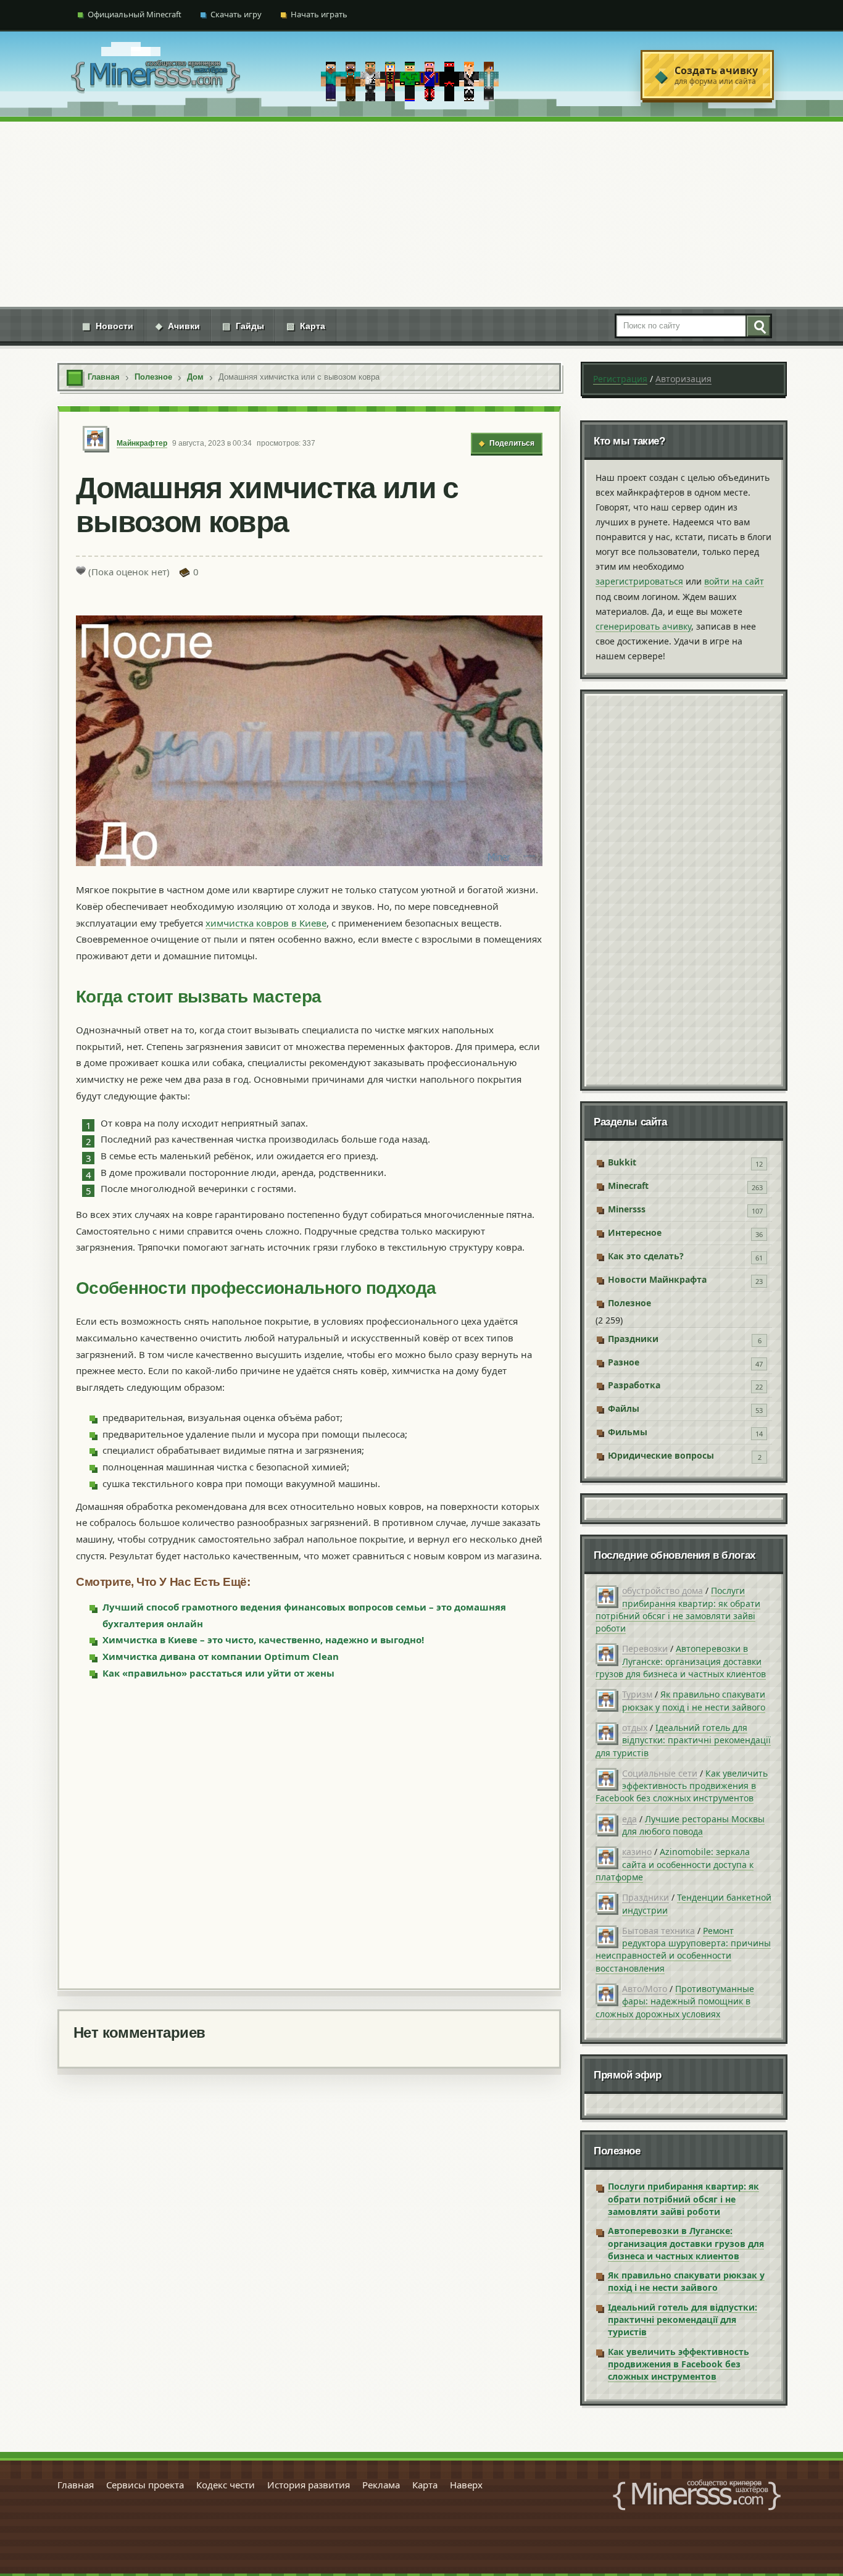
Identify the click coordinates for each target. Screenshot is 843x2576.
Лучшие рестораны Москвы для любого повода (693, 1825)
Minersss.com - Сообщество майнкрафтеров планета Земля (697, 2495)
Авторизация (683, 379)
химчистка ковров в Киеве (266, 923)
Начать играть (319, 14)
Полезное (629, 1303)
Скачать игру (236, 14)
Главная (76, 2485)
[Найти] (758, 326)
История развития (309, 2485)
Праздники (633, 1339)
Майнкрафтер (142, 443)
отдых (635, 1728)
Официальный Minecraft (135, 14)
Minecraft (628, 1186)
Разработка (634, 1385)
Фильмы (628, 1432)
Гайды (243, 326)
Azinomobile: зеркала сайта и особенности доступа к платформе (675, 1864)
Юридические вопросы (661, 1455)
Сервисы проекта (145, 2485)
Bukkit (622, 1162)
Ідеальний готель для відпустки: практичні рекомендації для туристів (683, 1740)
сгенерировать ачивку (643, 626)
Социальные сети (660, 1773)
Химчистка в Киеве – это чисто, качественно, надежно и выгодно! (263, 1640)
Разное (624, 1362)
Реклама (381, 2485)
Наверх (466, 2485)
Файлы (624, 1408)
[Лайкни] (81, 570)
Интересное (635, 1232)
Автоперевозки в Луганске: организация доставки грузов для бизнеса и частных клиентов (681, 1661)
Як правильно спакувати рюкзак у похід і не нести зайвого (694, 1700)
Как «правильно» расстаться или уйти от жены (218, 1673)
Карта (306, 326)
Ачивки (178, 326)
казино (637, 1852)
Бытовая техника (658, 1931)
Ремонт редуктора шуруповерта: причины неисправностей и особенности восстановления (683, 1949)
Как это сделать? (646, 1256)
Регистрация (620, 379)
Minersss (627, 1209)
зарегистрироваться (639, 581)
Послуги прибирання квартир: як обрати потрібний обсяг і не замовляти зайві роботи (678, 1609)
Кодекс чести (226, 2485)
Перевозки (645, 1649)
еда (629, 1819)
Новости (108, 326)
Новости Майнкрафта (657, 1279)
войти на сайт (734, 581)
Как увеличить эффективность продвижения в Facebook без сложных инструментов (682, 1786)
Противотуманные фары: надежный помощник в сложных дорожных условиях (675, 2001)
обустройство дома (662, 1590)
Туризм (637, 1694)
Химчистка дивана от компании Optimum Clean (221, 1656)
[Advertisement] (421, 214)
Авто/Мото (645, 1989)
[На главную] (156, 75)
